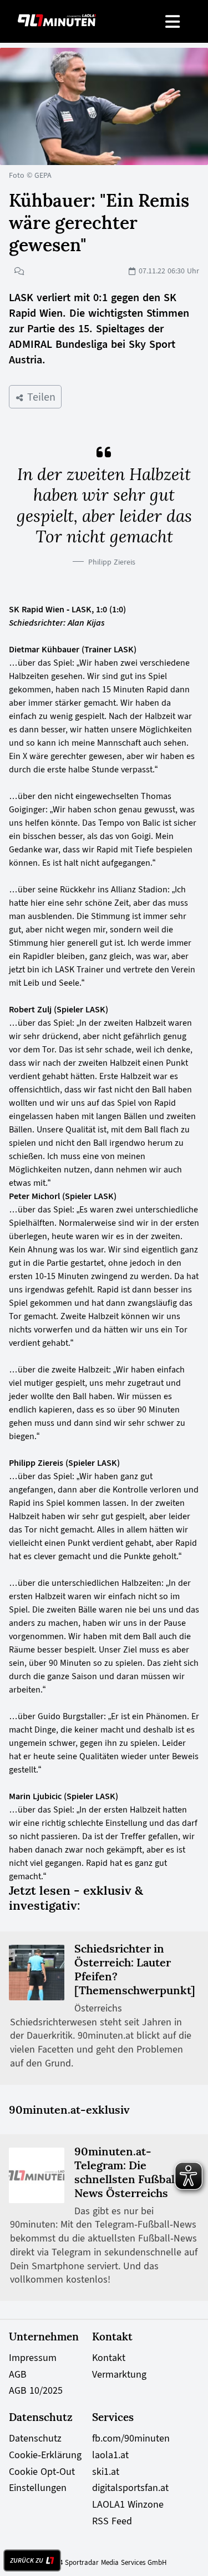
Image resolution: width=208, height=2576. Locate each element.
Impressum (33, 2358)
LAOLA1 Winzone (128, 2504)
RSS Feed (112, 2521)
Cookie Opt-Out (42, 2472)
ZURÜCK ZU (27, 2560)
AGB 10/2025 (36, 2390)
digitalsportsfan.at (130, 2488)
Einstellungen (38, 2488)
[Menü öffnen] (173, 21)
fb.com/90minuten (131, 2438)
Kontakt (109, 2358)
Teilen (40, 397)
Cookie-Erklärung (45, 2455)
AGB (18, 2374)
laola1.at (110, 2455)
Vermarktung (119, 2374)
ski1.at (106, 2472)
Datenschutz (35, 2438)
